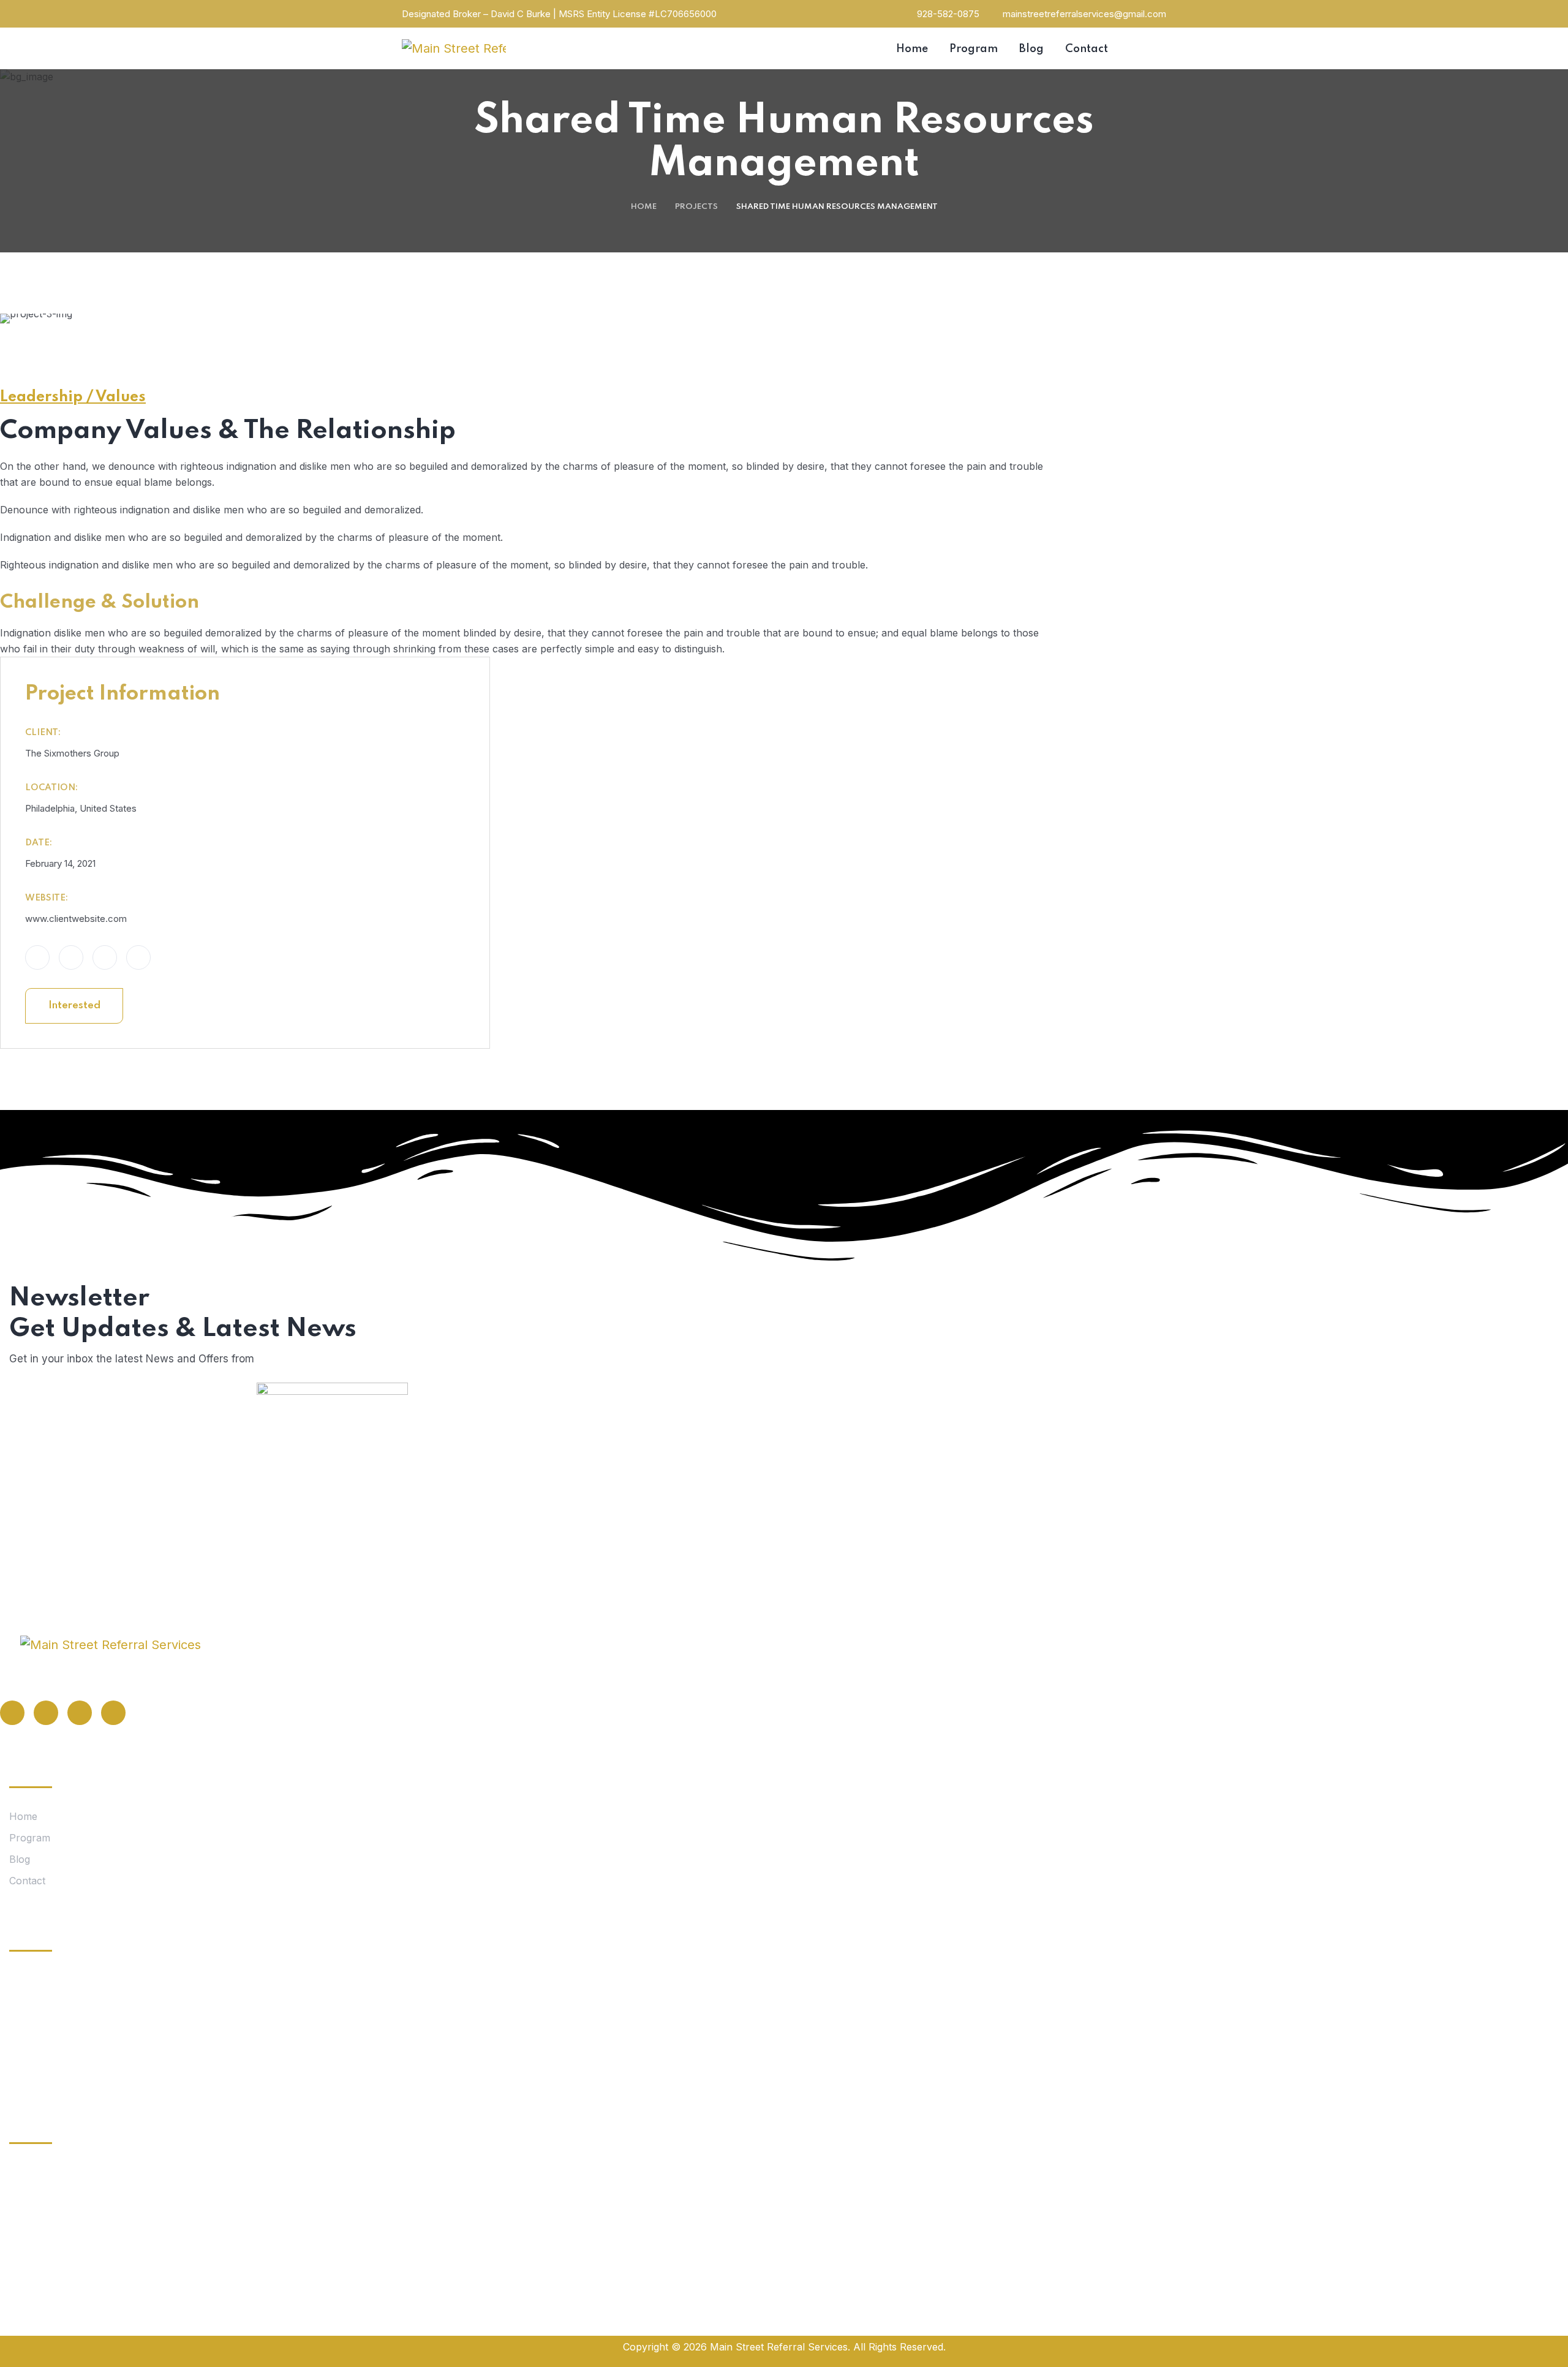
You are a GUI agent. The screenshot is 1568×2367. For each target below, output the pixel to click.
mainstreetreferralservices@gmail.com (1084, 14)
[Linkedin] (80, 1713)
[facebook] (12, 1713)
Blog (20, 1859)
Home (644, 207)
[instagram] (113, 1713)
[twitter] (46, 1713)
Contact (27, 1881)
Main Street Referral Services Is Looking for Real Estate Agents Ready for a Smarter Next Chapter (196, 2065)
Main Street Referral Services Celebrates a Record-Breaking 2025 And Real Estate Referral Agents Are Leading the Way (197, 2002)
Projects (696, 207)
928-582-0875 (948, 14)
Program (30, 1838)
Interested (74, 1006)
